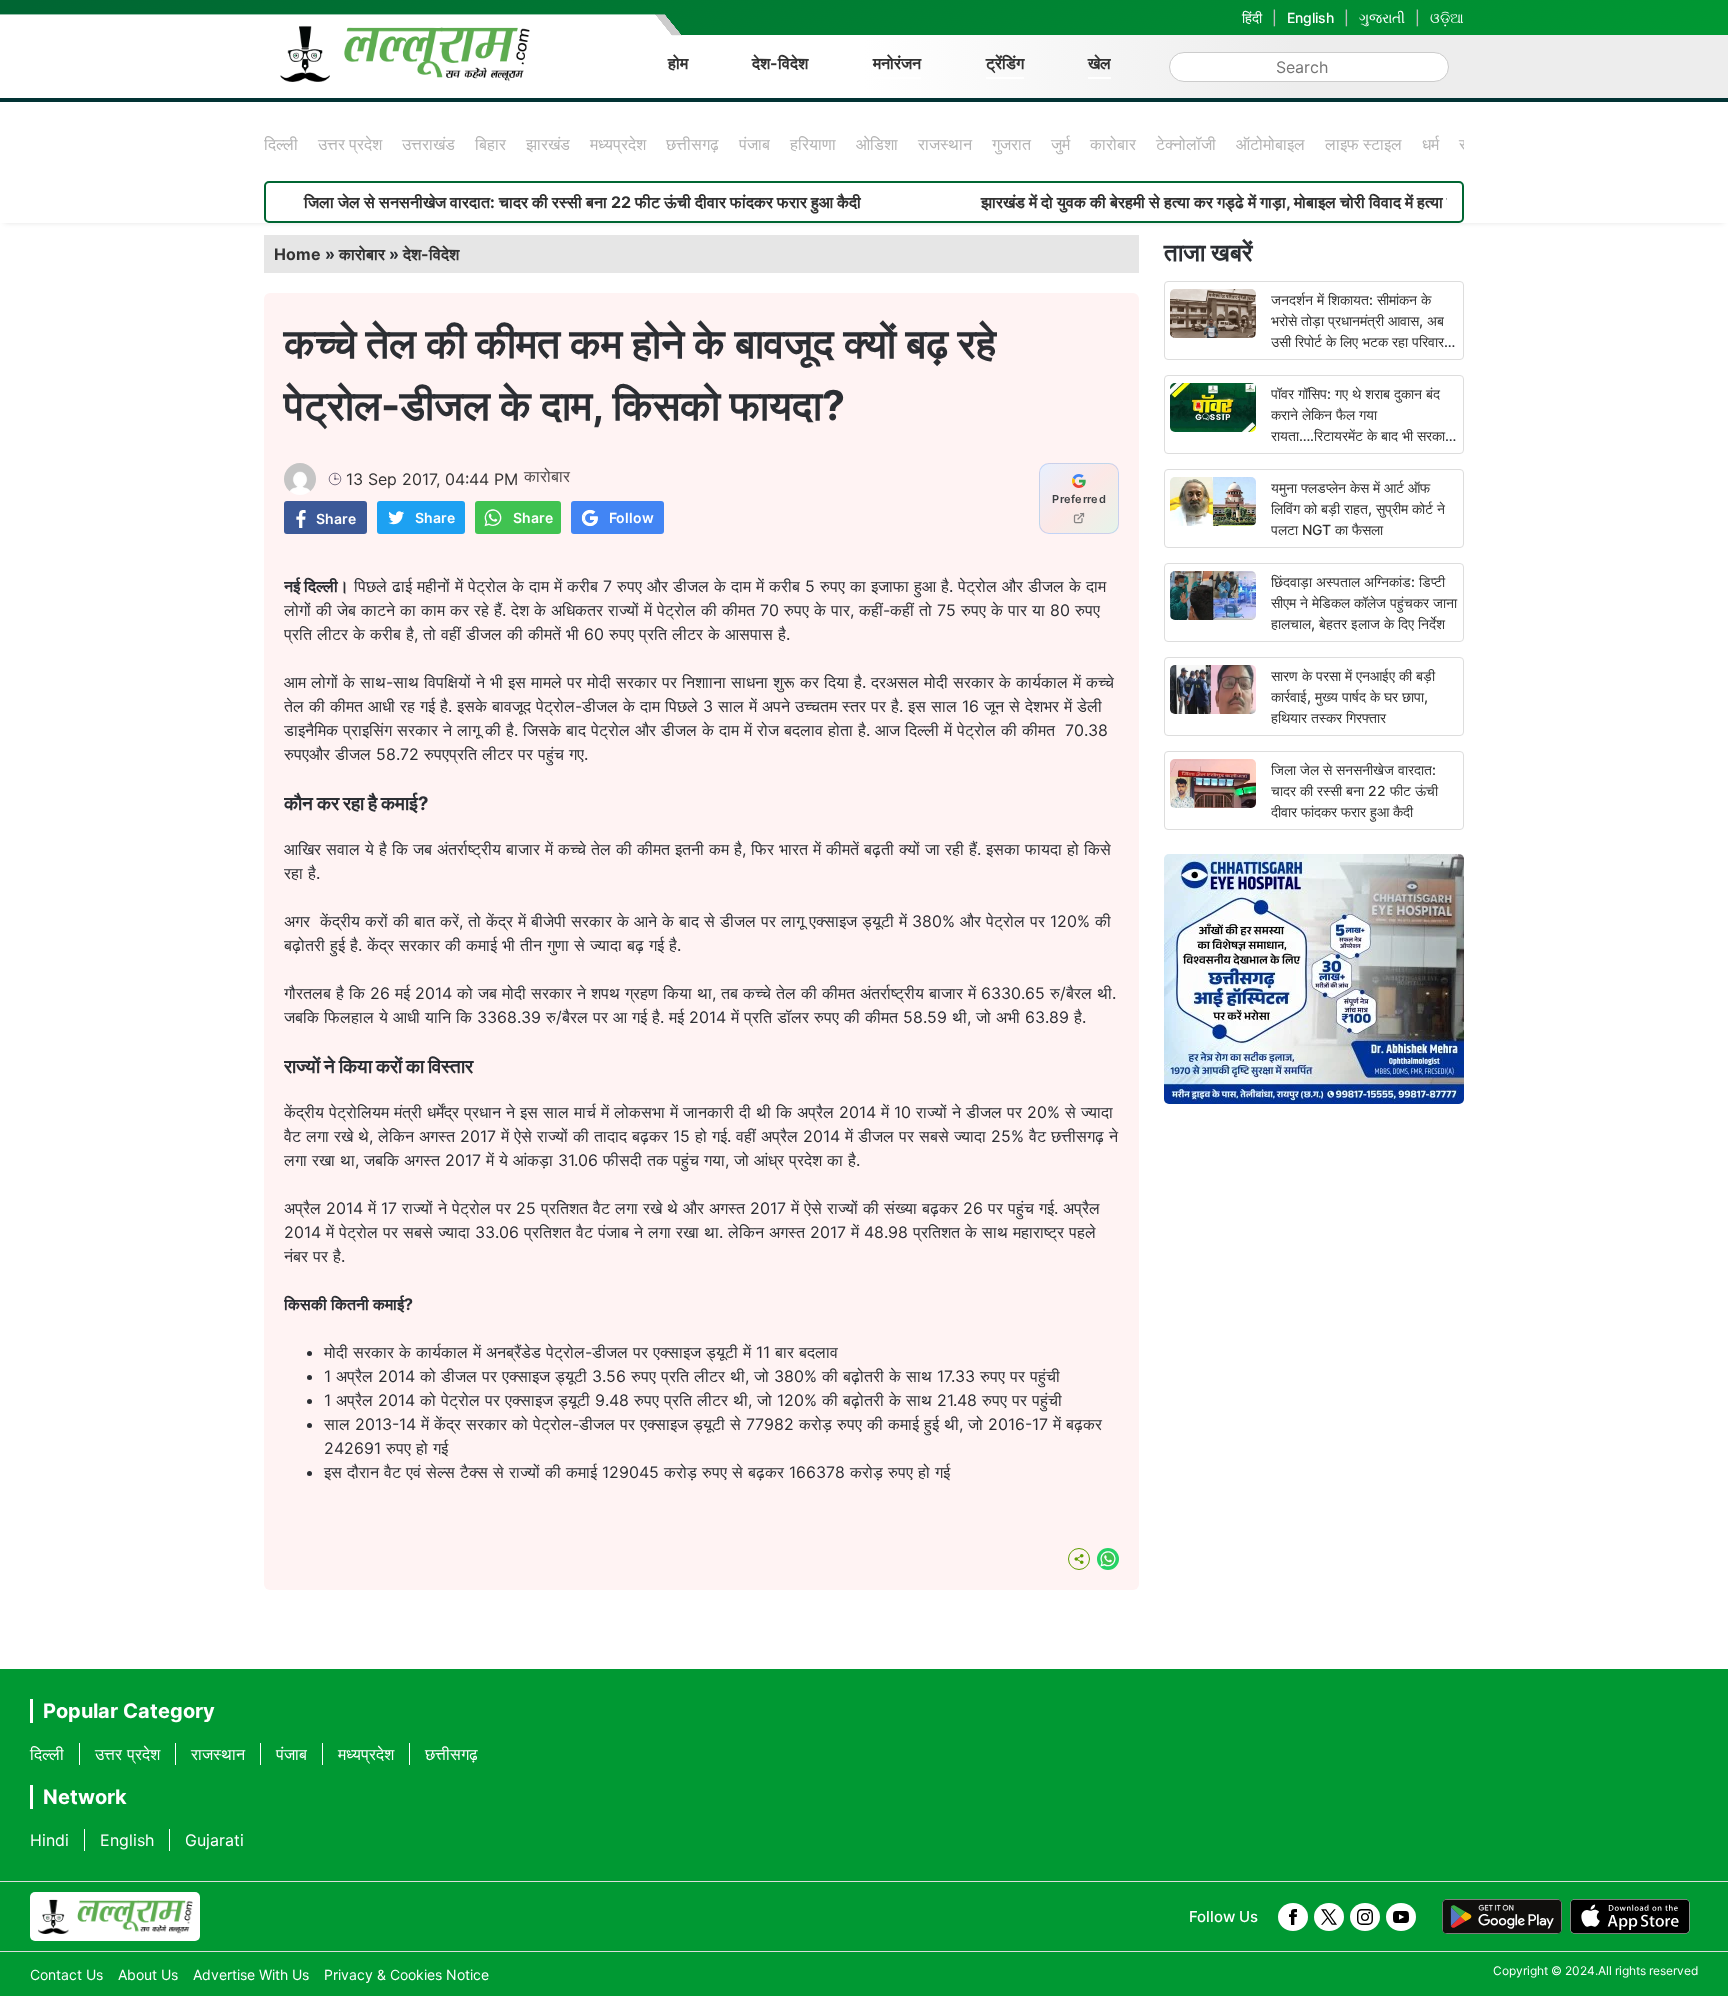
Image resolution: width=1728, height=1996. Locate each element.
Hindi (49, 1840)
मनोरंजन (897, 63)
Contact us (66, 1974)
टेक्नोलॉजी (1186, 144)
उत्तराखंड (428, 144)
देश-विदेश (780, 63)
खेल (1099, 63)
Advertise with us (251, 1974)
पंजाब (754, 144)
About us (148, 1974)
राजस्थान (945, 144)
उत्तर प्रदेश (350, 144)
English (1310, 17)
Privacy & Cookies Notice (406, 1974)
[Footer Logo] (115, 1917)
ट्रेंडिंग (1005, 63)
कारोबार (1113, 144)
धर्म (1430, 144)
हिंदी (1252, 17)
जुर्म (1060, 144)
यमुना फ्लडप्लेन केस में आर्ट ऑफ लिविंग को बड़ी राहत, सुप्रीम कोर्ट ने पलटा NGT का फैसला (1358, 508)
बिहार (490, 144)
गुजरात (1011, 144)
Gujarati (214, 1840)
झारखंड (548, 144)
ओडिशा (877, 144)
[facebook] (1293, 1917)
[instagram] (1365, 1917)
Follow (631, 517)
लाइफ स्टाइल (1363, 144)
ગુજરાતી (1382, 17)
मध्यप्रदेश (618, 144)
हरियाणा (813, 144)
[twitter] (1329, 1917)
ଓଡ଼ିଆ (1447, 17)
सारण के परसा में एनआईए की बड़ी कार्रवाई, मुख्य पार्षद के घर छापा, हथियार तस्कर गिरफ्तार (1353, 696)
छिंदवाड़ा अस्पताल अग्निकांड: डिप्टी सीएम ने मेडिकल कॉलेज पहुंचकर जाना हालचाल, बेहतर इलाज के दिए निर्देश (1364, 602)
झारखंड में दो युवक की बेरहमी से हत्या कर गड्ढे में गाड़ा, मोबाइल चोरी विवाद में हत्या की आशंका (1183, 202)
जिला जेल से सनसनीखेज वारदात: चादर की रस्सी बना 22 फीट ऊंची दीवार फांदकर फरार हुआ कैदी (521, 202)
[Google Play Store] (1502, 1917)
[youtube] (1401, 1917)
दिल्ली (281, 144)
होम (678, 63)
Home (297, 254)
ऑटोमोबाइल (1270, 144)
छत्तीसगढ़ (692, 144)
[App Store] (1630, 1917)
